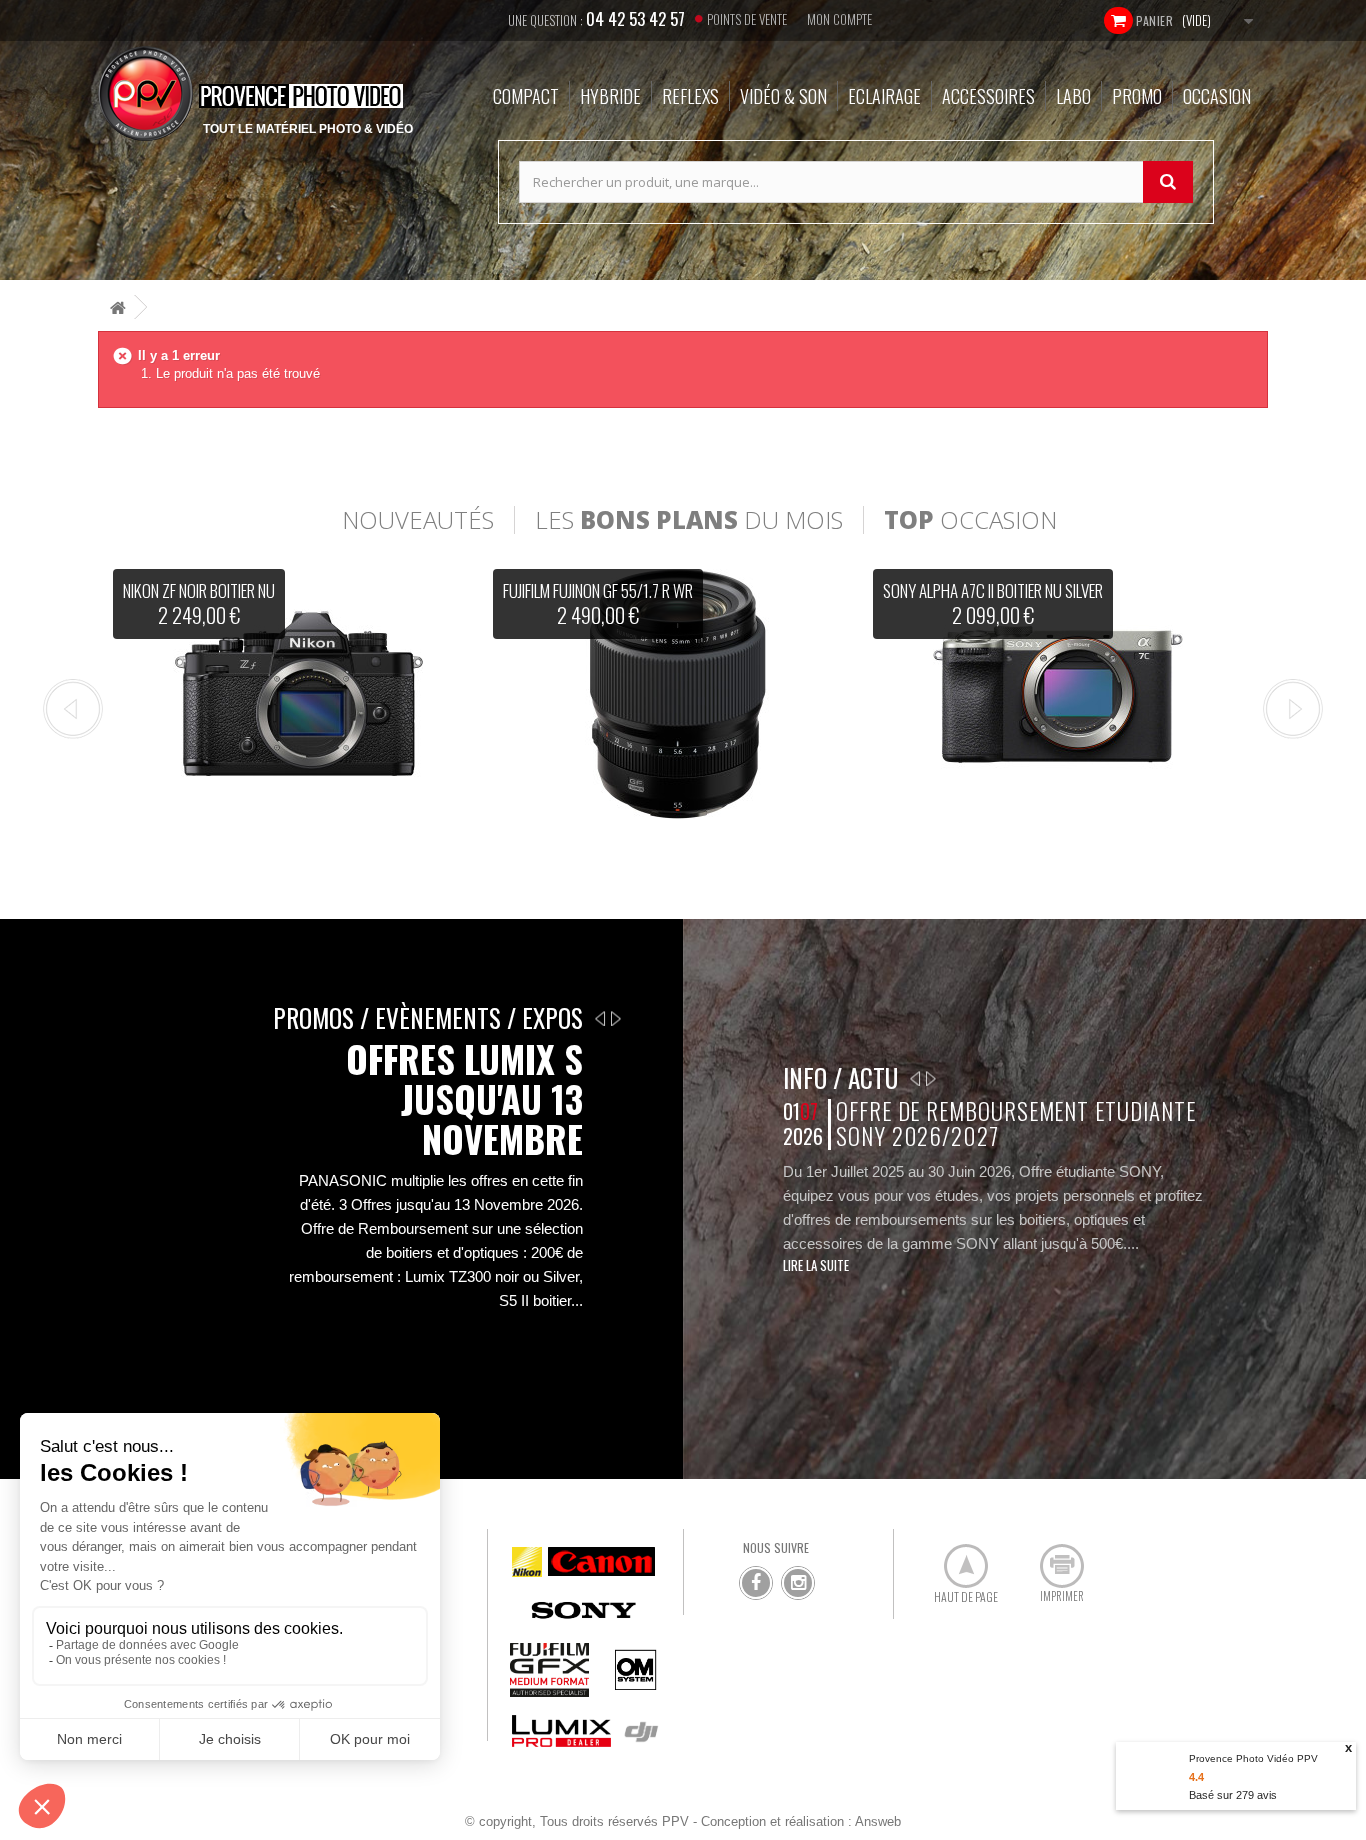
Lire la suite (816, 1265)
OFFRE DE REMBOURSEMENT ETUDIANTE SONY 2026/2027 (1015, 1123)
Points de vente (747, 19)
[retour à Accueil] (118, 307)
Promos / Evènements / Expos (428, 1017)
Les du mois (689, 520)
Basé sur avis (1233, 1795)
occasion (970, 520)
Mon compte (839, 19)
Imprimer (1051, 1558)
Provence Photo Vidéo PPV (1253, 1758)
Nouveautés (418, 520)
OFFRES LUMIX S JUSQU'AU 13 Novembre (464, 1099)
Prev (73, 709)
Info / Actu (840, 1077)
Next (1293, 709)
